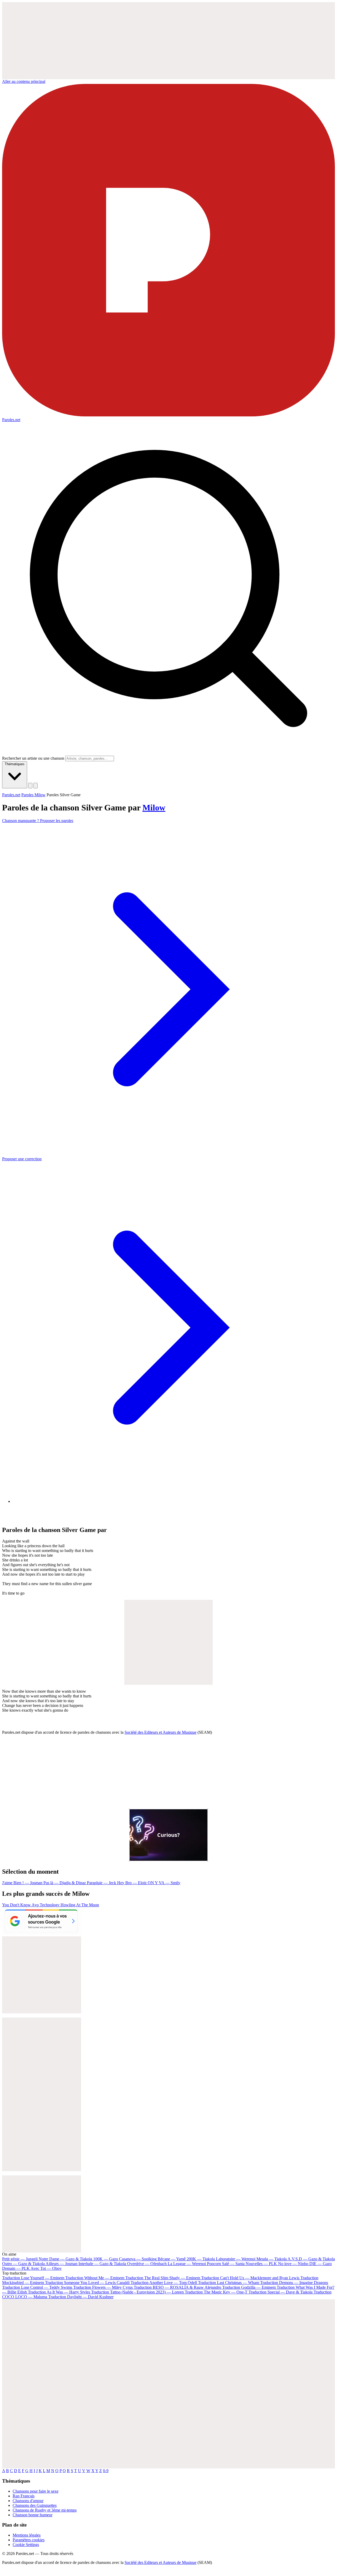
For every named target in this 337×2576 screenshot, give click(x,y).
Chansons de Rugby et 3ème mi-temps (45, 2510)
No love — (293, 2264)
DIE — (321, 2264)
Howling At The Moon (80, 1905)
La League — (187, 2264)
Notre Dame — (65, 2259)
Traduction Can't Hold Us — (250, 2278)
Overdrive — (147, 2264)
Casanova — (138, 2259)
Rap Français (24, 2496)
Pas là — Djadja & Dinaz (65, 1883)
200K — (201, 2259)
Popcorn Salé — (226, 2264)
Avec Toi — (46, 2268)
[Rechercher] (30, 786)
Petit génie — (20, 2259)
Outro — (23, 2264)
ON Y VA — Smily (164, 1883)
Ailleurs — (61, 2264)
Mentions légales (27, 2535)
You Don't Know (17, 1905)
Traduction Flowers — (103, 2287)
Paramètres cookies (29, 2540)
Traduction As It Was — (59, 2292)
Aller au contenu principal (24, 81)
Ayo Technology (46, 1905)
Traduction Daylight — (81, 2297)
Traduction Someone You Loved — (87, 2283)
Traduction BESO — (177, 2287)
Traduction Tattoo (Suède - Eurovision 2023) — (137, 2292)
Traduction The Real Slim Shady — (163, 2278)
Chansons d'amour (28, 2501)
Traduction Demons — (294, 2283)
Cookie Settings (26, 2545)
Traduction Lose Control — (37, 2287)
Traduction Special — (281, 2292)
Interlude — (102, 2264)
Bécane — (172, 2259)
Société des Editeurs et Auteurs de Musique (160, 1732)
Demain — (16, 2268)
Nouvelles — (261, 2264)
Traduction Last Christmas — (229, 2283)
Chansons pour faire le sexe (36, 2491)
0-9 (106, 2471)
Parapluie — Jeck (102, 1883)
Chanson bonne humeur (33, 2515)
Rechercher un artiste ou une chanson (33, 758)
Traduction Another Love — (164, 2283)
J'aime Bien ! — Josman (23, 1883)
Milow (154, 808)
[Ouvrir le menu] (36, 786)
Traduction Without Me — (95, 2278)
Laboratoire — (236, 2259)
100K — (106, 2259)
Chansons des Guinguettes (35, 2505)
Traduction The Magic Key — (216, 2292)
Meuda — (272, 2259)
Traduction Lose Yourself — (33, 2278)
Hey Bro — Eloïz (132, 1883)
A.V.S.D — (311, 2259)
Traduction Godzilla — (249, 2287)
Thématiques (15, 764)
